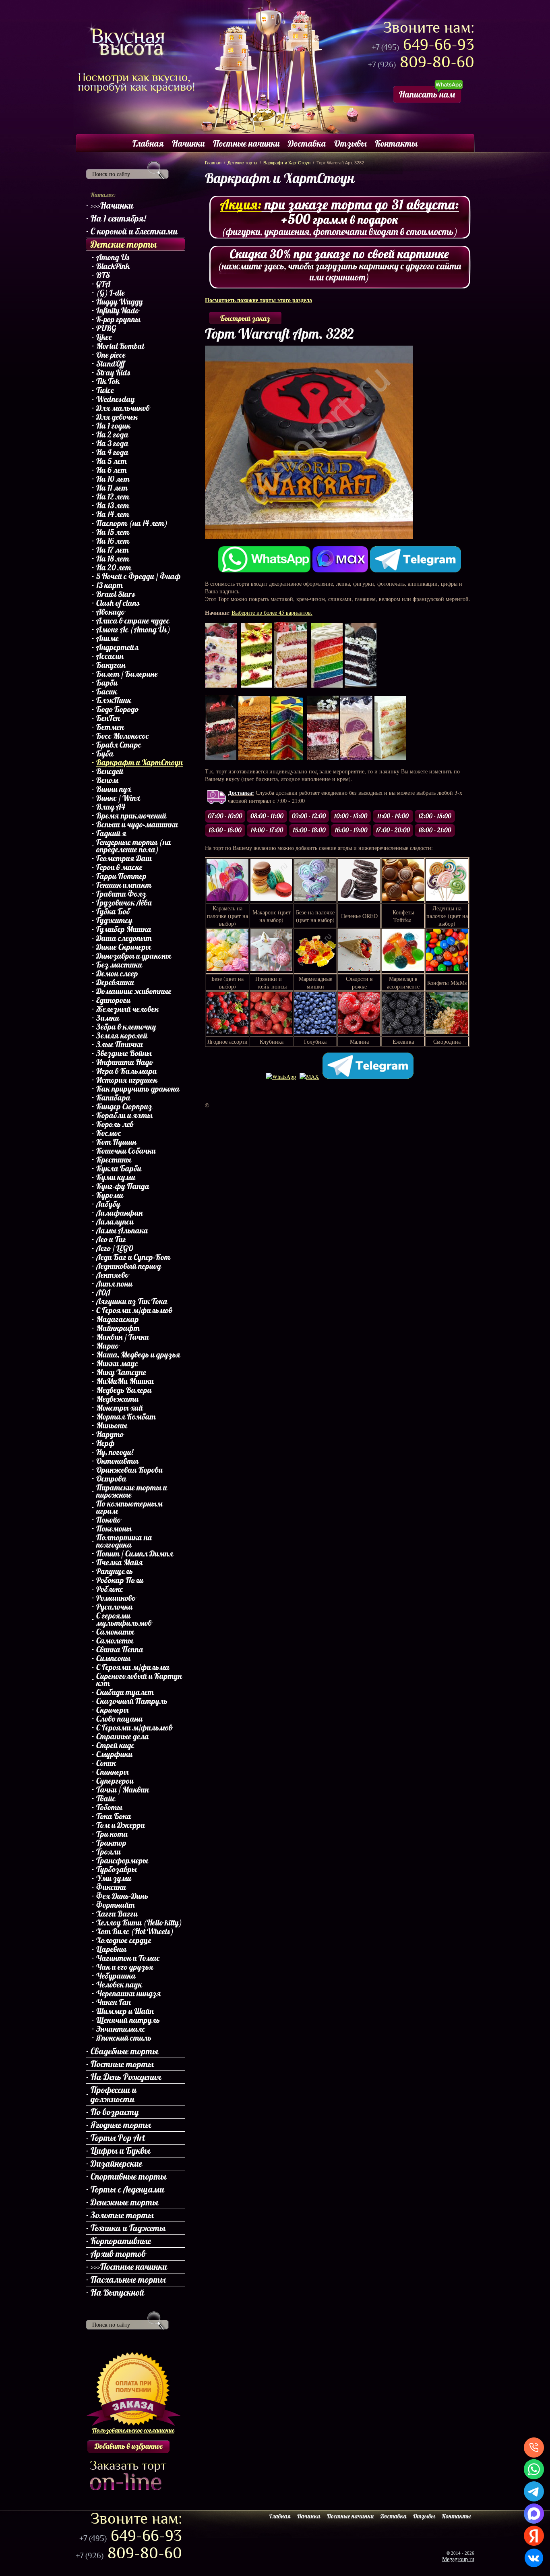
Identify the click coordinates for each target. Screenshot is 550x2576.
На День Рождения (126, 2077)
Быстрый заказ (245, 318)
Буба (105, 754)
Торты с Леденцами (127, 2189)
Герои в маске (119, 867)
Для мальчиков (123, 408)
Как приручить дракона (138, 1089)
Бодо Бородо (117, 709)
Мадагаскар (118, 1319)
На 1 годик (113, 426)
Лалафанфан (120, 1213)
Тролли (109, 1852)
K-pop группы (118, 319)
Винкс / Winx (118, 798)
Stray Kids (113, 373)
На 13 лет (113, 506)
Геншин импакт (124, 885)
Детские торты (124, 244)
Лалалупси (115, 1222)
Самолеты (115, 1641)
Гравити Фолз (121, 894)
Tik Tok (108, 381)
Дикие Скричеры (124, 947)
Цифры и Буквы (120, 2151)
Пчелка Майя (120, 1563)
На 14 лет (113, 514)
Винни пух (114, 789)
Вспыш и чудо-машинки (137, 825)
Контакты (396, 143)
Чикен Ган (114, 2002)
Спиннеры (113, 1772)
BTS (103, 275)
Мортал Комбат (126, 1417)
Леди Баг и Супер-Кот (133, 1257)
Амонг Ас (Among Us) (133, 630)
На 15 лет (113, 532)
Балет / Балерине (127, 674)
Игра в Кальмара (127, 1071)
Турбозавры (117, 1869)
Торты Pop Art (118, 2138)
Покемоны (114, 1529)
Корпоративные (121, 2241)
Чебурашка (116, 1976)
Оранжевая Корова (130, 1470)
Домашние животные (134, 991)
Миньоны (112, 1426)
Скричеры (113, 1710)
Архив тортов (118, 2254)
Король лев (115, 1124)
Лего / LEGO (115, 1248)
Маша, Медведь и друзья (138, 1355)
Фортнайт (116, 1905)
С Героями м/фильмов (134, 1310)
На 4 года (112, 452)
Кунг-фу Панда (123, 1186)
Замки (108, 1018)
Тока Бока (114, 1816)
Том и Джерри (121, 1825)
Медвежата (118, 1399)
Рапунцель (115, 1571)
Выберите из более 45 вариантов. (272, 612)
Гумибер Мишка (124, 929)
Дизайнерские (116, 2164)
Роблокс (110, 1589)
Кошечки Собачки (126, 1151)
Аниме (108, 638)
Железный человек (127, 1009)
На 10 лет (113, 479)
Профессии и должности (114, 2094)
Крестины (114, 1160)
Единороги (113, 1000)
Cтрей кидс (115, 1745)
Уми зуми (114, 1878)
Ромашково (116, 1598)
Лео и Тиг (111, 1239)
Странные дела (123, 1737)
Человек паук (119, 1985)
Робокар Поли (120, 1580)
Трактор (111, 1843)
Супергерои (115, 1781)
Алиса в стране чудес (133, 621)
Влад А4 (111, 807)
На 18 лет (113, 559)
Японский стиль (124, 2038)
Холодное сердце (124, 1940)
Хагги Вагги (117, 1914)
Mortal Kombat (120, 346)
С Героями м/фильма (133, 1667)
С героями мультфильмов (124, 1619)
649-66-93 (423, 45)
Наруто (110, 1434)
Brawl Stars (116, 594)
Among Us (113, 257)
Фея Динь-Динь (122, 1896)
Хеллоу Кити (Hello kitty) (139, 1923)
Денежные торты (124, 2202)
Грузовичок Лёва (124, 903)
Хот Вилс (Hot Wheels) (135, 1931)
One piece (111, 355)
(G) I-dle (111, 293)
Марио (108, 1346)
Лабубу (108, 1204)
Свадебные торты (124, 2051)
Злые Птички (120, 1044)
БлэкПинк (114, 700)
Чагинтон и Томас (128, 1958)
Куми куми (116, 1177)
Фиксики (111, 1887)
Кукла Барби (119, 1169)
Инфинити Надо (125, 1062)
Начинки (188, 143)
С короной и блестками (134, 231)
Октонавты (117, 1461)
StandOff (111, 364)
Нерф (105, 1443)
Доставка (307, 143)
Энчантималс (121, 2029)
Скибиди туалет (125, 1692)
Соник (106, 1763)
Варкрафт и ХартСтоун (140, 763)
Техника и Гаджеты (128, 2228)
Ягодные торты (121, 2125)
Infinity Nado (118, 311)
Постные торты (122, 2064)
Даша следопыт (124, 938)
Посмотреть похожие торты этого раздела (258, 300)
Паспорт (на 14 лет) (132, 523)
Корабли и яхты (124, 1115)
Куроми (110, 1195)
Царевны (111, 1949)
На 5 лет (112, 461)
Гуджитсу (114, 920)
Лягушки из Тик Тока (132, 1301)
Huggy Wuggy (120, 302)
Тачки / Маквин (123, 1790)
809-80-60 (421, 62)
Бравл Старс (119, 745)
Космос (109, 1133)
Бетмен (110, 727)
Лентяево (113, 1275)
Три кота (112, 1834)
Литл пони (114, 1284)
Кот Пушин (116, 1142)
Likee (104, 337)
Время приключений (131, 816)
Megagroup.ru (458, 2559)
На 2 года (112, 435)
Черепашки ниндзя (129, 1994)
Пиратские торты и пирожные (132, 1491)
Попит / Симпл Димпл (135, 1554)
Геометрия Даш (124, 858)
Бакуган (111, 665)
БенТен (108, 718)
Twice (105, 390)
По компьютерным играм (129, 1507)
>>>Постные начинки (129, 2267)
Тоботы (109, 1807)
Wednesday (116, 399)
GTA (103, 284)
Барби (107, 683)
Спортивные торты (128, 2176)
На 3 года (112, 443)
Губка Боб (113, 912)
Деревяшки (115, 982)
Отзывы (350, 143)
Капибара (113, 1098)
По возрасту (115, 2112)
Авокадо (111, 612)
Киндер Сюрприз (124, 1107)
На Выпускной (117, 2292)
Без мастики (119, 965)
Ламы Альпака (122, 1231)
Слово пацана (120, 1719)
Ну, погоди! (115, 1452)
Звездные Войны (124, 1053)
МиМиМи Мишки (125, 1381)
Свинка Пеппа (120, 1650)
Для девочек (117, 417)
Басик (107, 692)
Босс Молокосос (123, 736)
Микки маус (117, 1364)
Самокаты (115, 1632)
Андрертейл (117, 647)
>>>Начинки (112, 205)
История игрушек (127, 1080)
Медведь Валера (124, 1390)
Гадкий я (111, 833)
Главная (148, 143)
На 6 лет (112, 470)
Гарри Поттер (121, 876)
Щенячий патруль (128, 2020)
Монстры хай (120, 1408)
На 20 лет (114, 568)
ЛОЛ (103, 1293)
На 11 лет (112, 488)
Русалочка (115, 1607)
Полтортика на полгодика (124, 1541)
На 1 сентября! (118, 218)
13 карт (110, 585)
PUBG (106, 328)
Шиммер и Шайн (125, 2011)
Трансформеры (122, 1861)
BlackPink (113, 266)
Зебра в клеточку (126, 1027)
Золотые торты (122, 2215)
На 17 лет (113, 550)
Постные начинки (246, 143)
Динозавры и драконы (134, 956)
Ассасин (110, 656)
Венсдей (110, 771)
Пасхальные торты (128, 2280)
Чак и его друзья (125, 1967)
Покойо (109, 1520)
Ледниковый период (129, 1266)
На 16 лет (113, 541)
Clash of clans (118, 603)
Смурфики (114, 1754)
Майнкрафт (118, 1328)
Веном (107, 780)
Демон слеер (117, 974)
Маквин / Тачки (123, 1337)
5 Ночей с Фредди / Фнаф (139, 576)
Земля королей (122, 1036)
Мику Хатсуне (121, 1372)
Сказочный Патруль (132, 1701)
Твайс (106, 1799)
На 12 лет (113, 497)
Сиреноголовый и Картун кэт (139, 1680)
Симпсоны (113, 1658)
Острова (111, 1479)
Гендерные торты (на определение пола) (134, 846)
